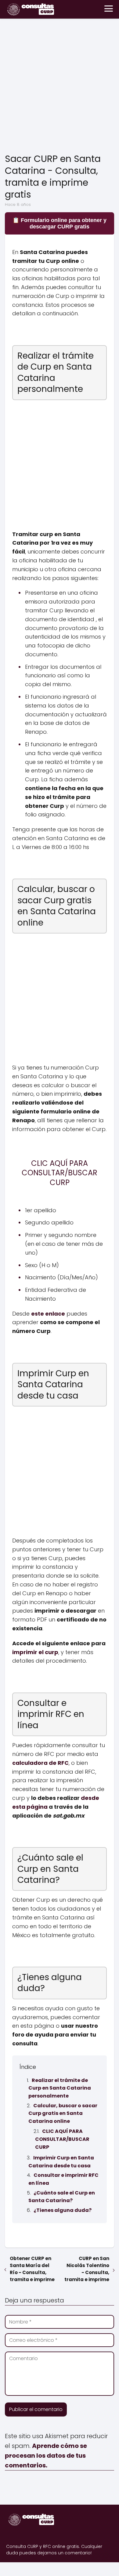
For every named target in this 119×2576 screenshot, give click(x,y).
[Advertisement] (60, 87)
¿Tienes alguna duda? (63, 2210)
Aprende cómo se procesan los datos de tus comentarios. (46, 2456)
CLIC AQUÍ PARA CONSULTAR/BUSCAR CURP (62, 2139)
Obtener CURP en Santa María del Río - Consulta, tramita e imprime (32, 2269)
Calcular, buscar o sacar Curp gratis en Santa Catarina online (63, 2113)
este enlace (48, 1314)
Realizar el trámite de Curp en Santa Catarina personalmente (60, 2088)
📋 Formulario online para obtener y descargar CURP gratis (60, 223)
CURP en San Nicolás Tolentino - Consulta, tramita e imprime (87, 2269)
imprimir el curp (35, 1652)
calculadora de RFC (40, 1763)
